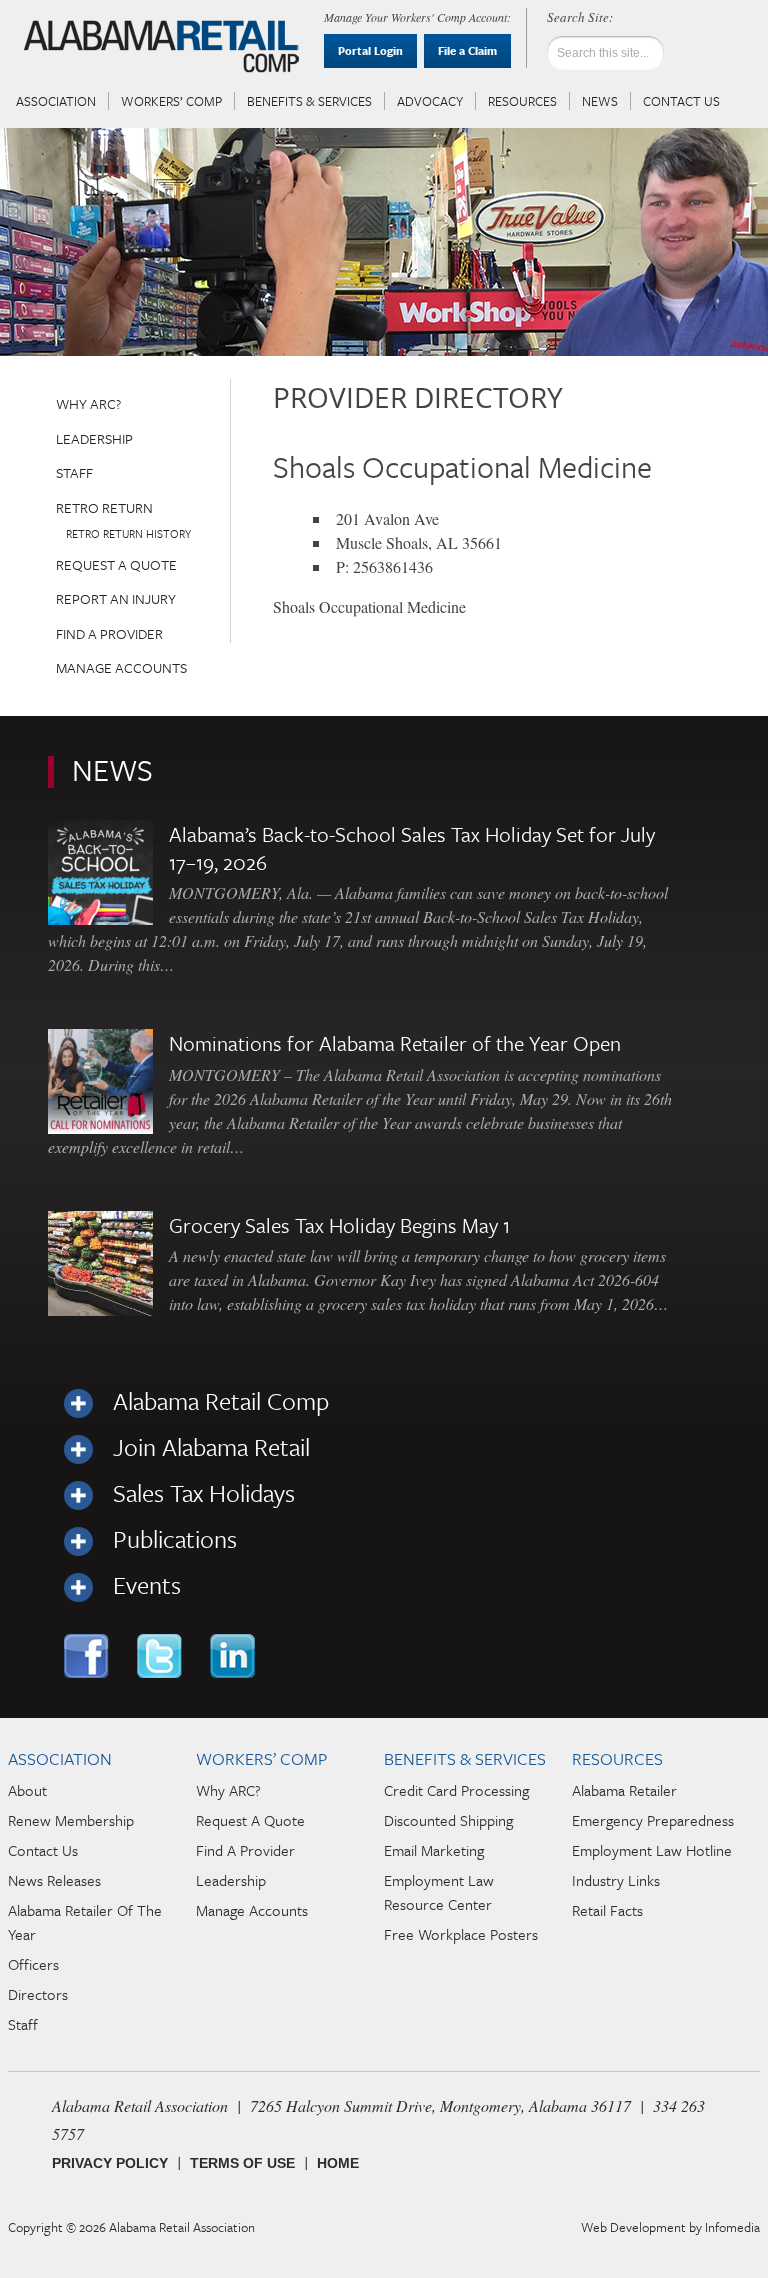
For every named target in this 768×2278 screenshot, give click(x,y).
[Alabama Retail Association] (164, 46)
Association (56, 101)
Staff (74, 472)
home (338, 2163)
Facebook (88, 1656)
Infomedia (732, 2227)
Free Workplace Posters (461, 1934)
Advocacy (430, 101)
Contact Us (681, 101)
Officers (33, 1964)
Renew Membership (71, 1820)
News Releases (54, 1880)
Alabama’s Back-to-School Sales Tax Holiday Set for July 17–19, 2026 (412, 848)
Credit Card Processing (456, 1790)
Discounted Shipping (448, 1820)
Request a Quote (116, 564)
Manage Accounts (121, 667)
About (27, 1790)
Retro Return (104, 507)
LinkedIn (234, 1656)
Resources (522, 101)
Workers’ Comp (171, 101)
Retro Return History (128, 533)
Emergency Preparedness (653, 1820)
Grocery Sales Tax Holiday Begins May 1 (339, 1225)
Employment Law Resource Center (439, 1892)
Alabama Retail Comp (221, 1401)
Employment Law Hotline (652, 1850)
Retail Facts (607, 1910)
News (600, 101)
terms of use (242, 2163)
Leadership (94, 438)
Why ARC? (88, 403)
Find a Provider (109, 633)
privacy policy (110, 2163)
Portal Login (370, 50)
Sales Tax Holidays (204, 1493)
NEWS (112, 769)
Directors (38, 1994)
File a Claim (467, 50)
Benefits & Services (309, 101)
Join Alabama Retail (211, 1447)
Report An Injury (116, 598)
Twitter (161, 1656)
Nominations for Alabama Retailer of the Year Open (395, 1043)
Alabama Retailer (624, 1790)
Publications (175, 1539)
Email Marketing (434, 1850)
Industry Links (616, 1880)
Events (147, 1585)
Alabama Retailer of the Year (85, 1922)
